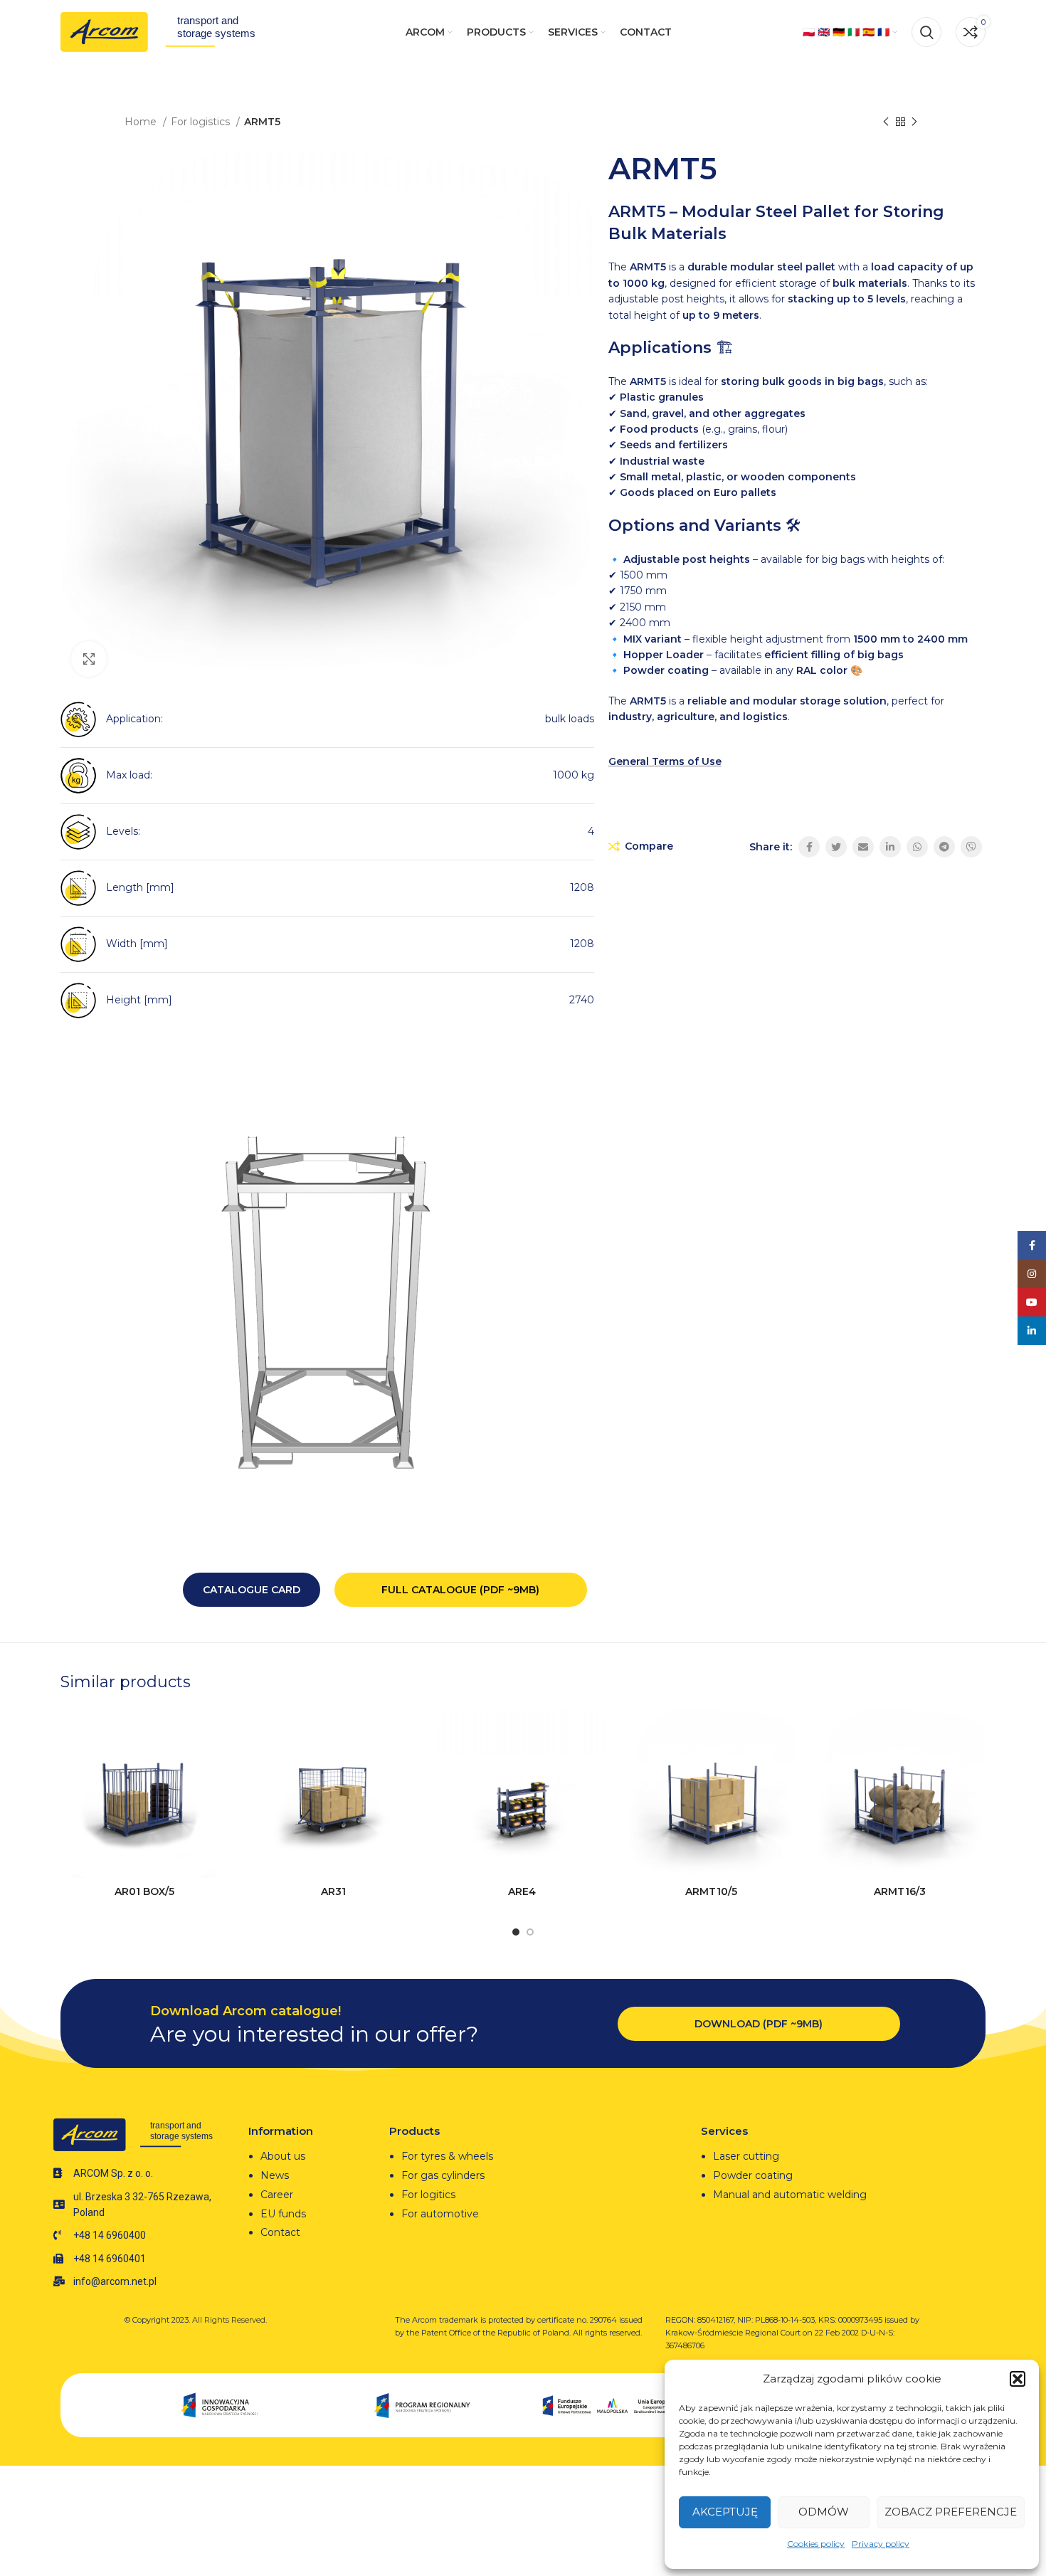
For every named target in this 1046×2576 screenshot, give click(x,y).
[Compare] (218, 1733)
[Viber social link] (971, 847)
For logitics (428, 2195)
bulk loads (570, 719)
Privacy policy (881, 2544)
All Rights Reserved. (229, 2320)
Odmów (824, 2512)
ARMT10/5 (711, 1891)
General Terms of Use (665, 761)
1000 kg (574, 775)
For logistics (202, 122)
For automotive (440, 2214)
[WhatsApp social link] (917, 847)
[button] (1018, 2379)
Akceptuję (725, 2512)
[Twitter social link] (836, 847)
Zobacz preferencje (951, 2512)
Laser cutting (746, 2156)
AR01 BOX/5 (144, 1891)
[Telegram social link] (944, 847)
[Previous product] (886, 122)
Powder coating (753, 2175)
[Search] (926, 32)
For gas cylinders (443, 2175)
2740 (582, 1000)
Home (142, 122)
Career (277, 2195)
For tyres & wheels (447, 2156)
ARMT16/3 (900, 1891)
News (275, 2175)
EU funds (283, 2214)
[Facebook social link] (809, 847)
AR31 (333, 1891)
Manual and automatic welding (790, 2195)
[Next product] (914, 122)
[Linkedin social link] (890, 847)
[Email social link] (863, 847)
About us (283, 2156)
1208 (582, 887)
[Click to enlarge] (89, 659)
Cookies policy (816, 2544)
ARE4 (522, 1891)
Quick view (218, 1765)
